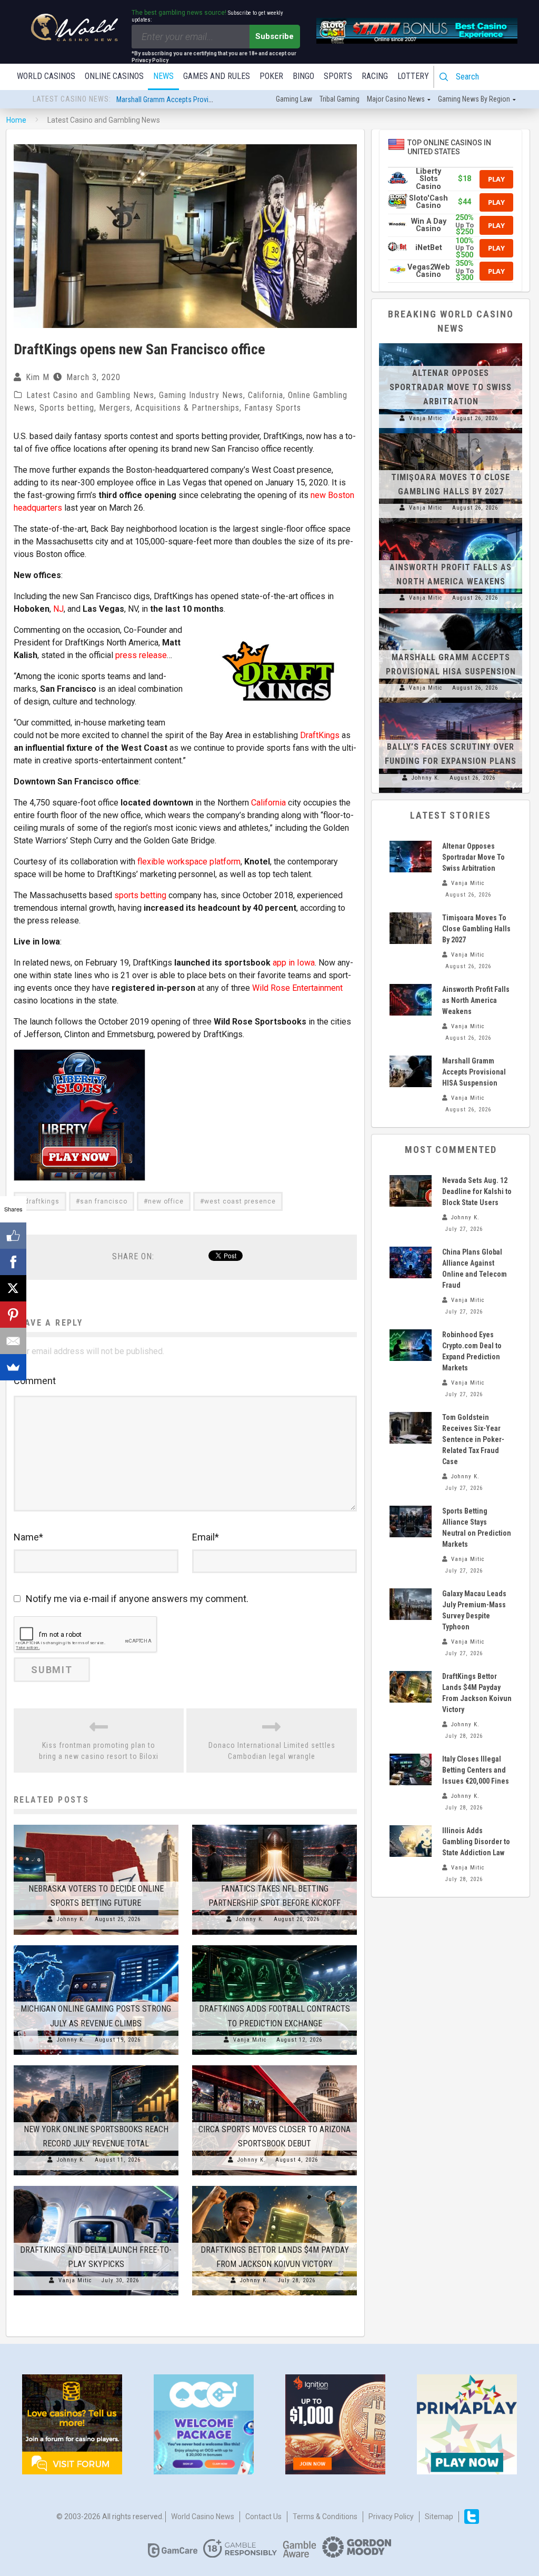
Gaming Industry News (201, 395)
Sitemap (439, 2517)
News (163, 76)
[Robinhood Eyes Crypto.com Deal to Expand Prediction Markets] (411, 1345)
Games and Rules (217, 76)
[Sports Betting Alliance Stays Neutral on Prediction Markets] (411, 1521)
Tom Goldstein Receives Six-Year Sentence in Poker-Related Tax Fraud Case (473, 1439)
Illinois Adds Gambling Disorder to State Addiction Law (476, 1842)
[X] (13, 1288)
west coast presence (240, 1201)
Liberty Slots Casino (428, 179)
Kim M (38, 377)
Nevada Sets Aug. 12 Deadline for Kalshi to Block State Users (477, 1191)
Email (206, 1537)
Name (28, 1537)
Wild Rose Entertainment (297, 988)
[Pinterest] (13, 1315)
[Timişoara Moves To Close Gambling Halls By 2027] (451, 433)
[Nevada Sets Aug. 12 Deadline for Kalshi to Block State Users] (411, 1191)
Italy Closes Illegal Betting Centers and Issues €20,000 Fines (476, 1770)
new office (166, 1201)
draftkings (42, 1201)
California (266, 395)
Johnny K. (71, 1919)
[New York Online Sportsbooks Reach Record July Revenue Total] (96, 2065)
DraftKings (320, 735)
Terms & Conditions (325, 2517)
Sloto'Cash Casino (428, 202)
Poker (271, 76)
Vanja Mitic (250, 2040)
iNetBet (429, 248)
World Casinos (46, 76)
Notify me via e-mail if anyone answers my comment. (137, 1599)
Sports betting (67, 408)
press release (141, 655)
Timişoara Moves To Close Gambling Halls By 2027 (476, 929)
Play (496, 179)
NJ (58, 609)
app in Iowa (294, 963)
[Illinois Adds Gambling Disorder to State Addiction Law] (411, 1841)
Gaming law (294, 99)
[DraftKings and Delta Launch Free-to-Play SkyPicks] (96, 2186)
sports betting (140, 895)
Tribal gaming (340, 99)
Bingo (303, 76)
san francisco (104, 1201)
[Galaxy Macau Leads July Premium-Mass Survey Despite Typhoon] (411, 1604)
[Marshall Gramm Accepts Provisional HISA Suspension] (451, 613)
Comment (35, 1381)
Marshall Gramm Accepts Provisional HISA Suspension (474, 1072)
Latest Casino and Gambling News (90, 395)
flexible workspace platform (189, 862)
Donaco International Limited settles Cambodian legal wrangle (272, 1751)
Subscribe (275, 36)
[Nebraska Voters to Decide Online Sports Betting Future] (96, 1825)
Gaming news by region (474, 99)
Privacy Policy (391, 2517)
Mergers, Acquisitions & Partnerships (169, 408)
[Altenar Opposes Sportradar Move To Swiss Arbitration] (451, 343)
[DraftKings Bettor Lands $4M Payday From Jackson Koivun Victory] (275, 2186)
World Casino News (203, 2517)
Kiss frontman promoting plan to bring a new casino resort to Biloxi (99, 1751)
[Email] (13, 1341)
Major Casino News (396, 99)
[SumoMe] (13, 1367)
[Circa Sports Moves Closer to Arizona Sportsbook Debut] (275, 2065)
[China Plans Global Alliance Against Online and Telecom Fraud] (411, 1262)
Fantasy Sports (273, 408)
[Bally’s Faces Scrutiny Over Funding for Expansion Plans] (451, 703)
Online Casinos (114, 76)
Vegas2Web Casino (429, 271)
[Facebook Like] (13, 1236)
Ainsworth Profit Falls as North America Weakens (476, 1000)
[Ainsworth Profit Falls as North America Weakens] (451, 523)
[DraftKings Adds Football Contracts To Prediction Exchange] (275, 1945)
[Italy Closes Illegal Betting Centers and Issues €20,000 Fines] (411, 1769)
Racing (375, 76)
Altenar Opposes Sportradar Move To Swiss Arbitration (198, 100)
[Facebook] (13, 1262)
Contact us (263, 2517)
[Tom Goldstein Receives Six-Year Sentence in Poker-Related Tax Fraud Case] (411, 1428)
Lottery (413, 76)
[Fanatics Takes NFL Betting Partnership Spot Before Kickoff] (275, 1825)
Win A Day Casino (429, 225)
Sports (338, 76)
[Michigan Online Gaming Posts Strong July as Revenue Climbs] (96, 1945)
